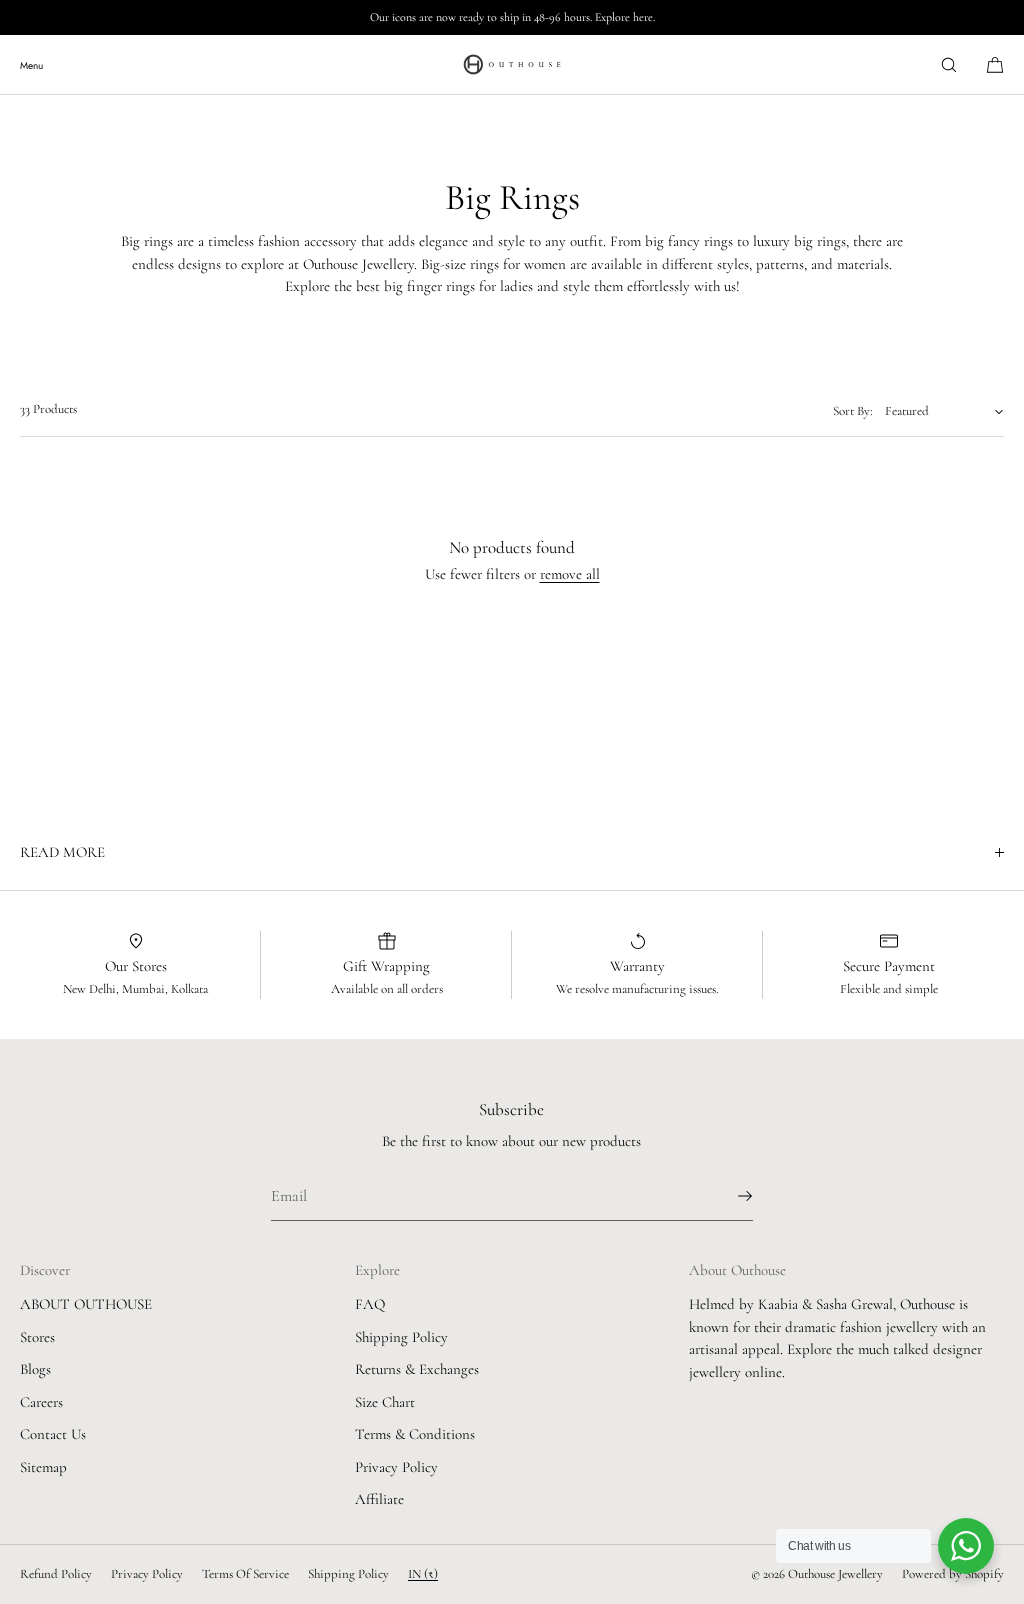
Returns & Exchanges (417, 1369)
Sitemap (43, 1467)
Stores (37, 1337)
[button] (949, 64)
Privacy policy (147, 1574)
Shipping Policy (401, 1337)
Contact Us (53, 1434)
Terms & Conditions (415, 1434)
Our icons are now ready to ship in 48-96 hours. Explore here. (512, 17)
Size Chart (385, 1402)
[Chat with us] (966, 1546)
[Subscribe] (728, 1196)
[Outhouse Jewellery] (512, 65)
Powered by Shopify (953, 1574)
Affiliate (379, 1499)
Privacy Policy (396, 1467)
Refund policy (56, 1574)
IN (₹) (423, 1574)
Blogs (35, 1369)
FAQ (370, 1304)
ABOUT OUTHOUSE (86, 1304)
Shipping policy (348, 1574)
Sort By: (853, 411)
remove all (570, 574)
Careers (41, 1402)
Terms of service (245, 1574)
